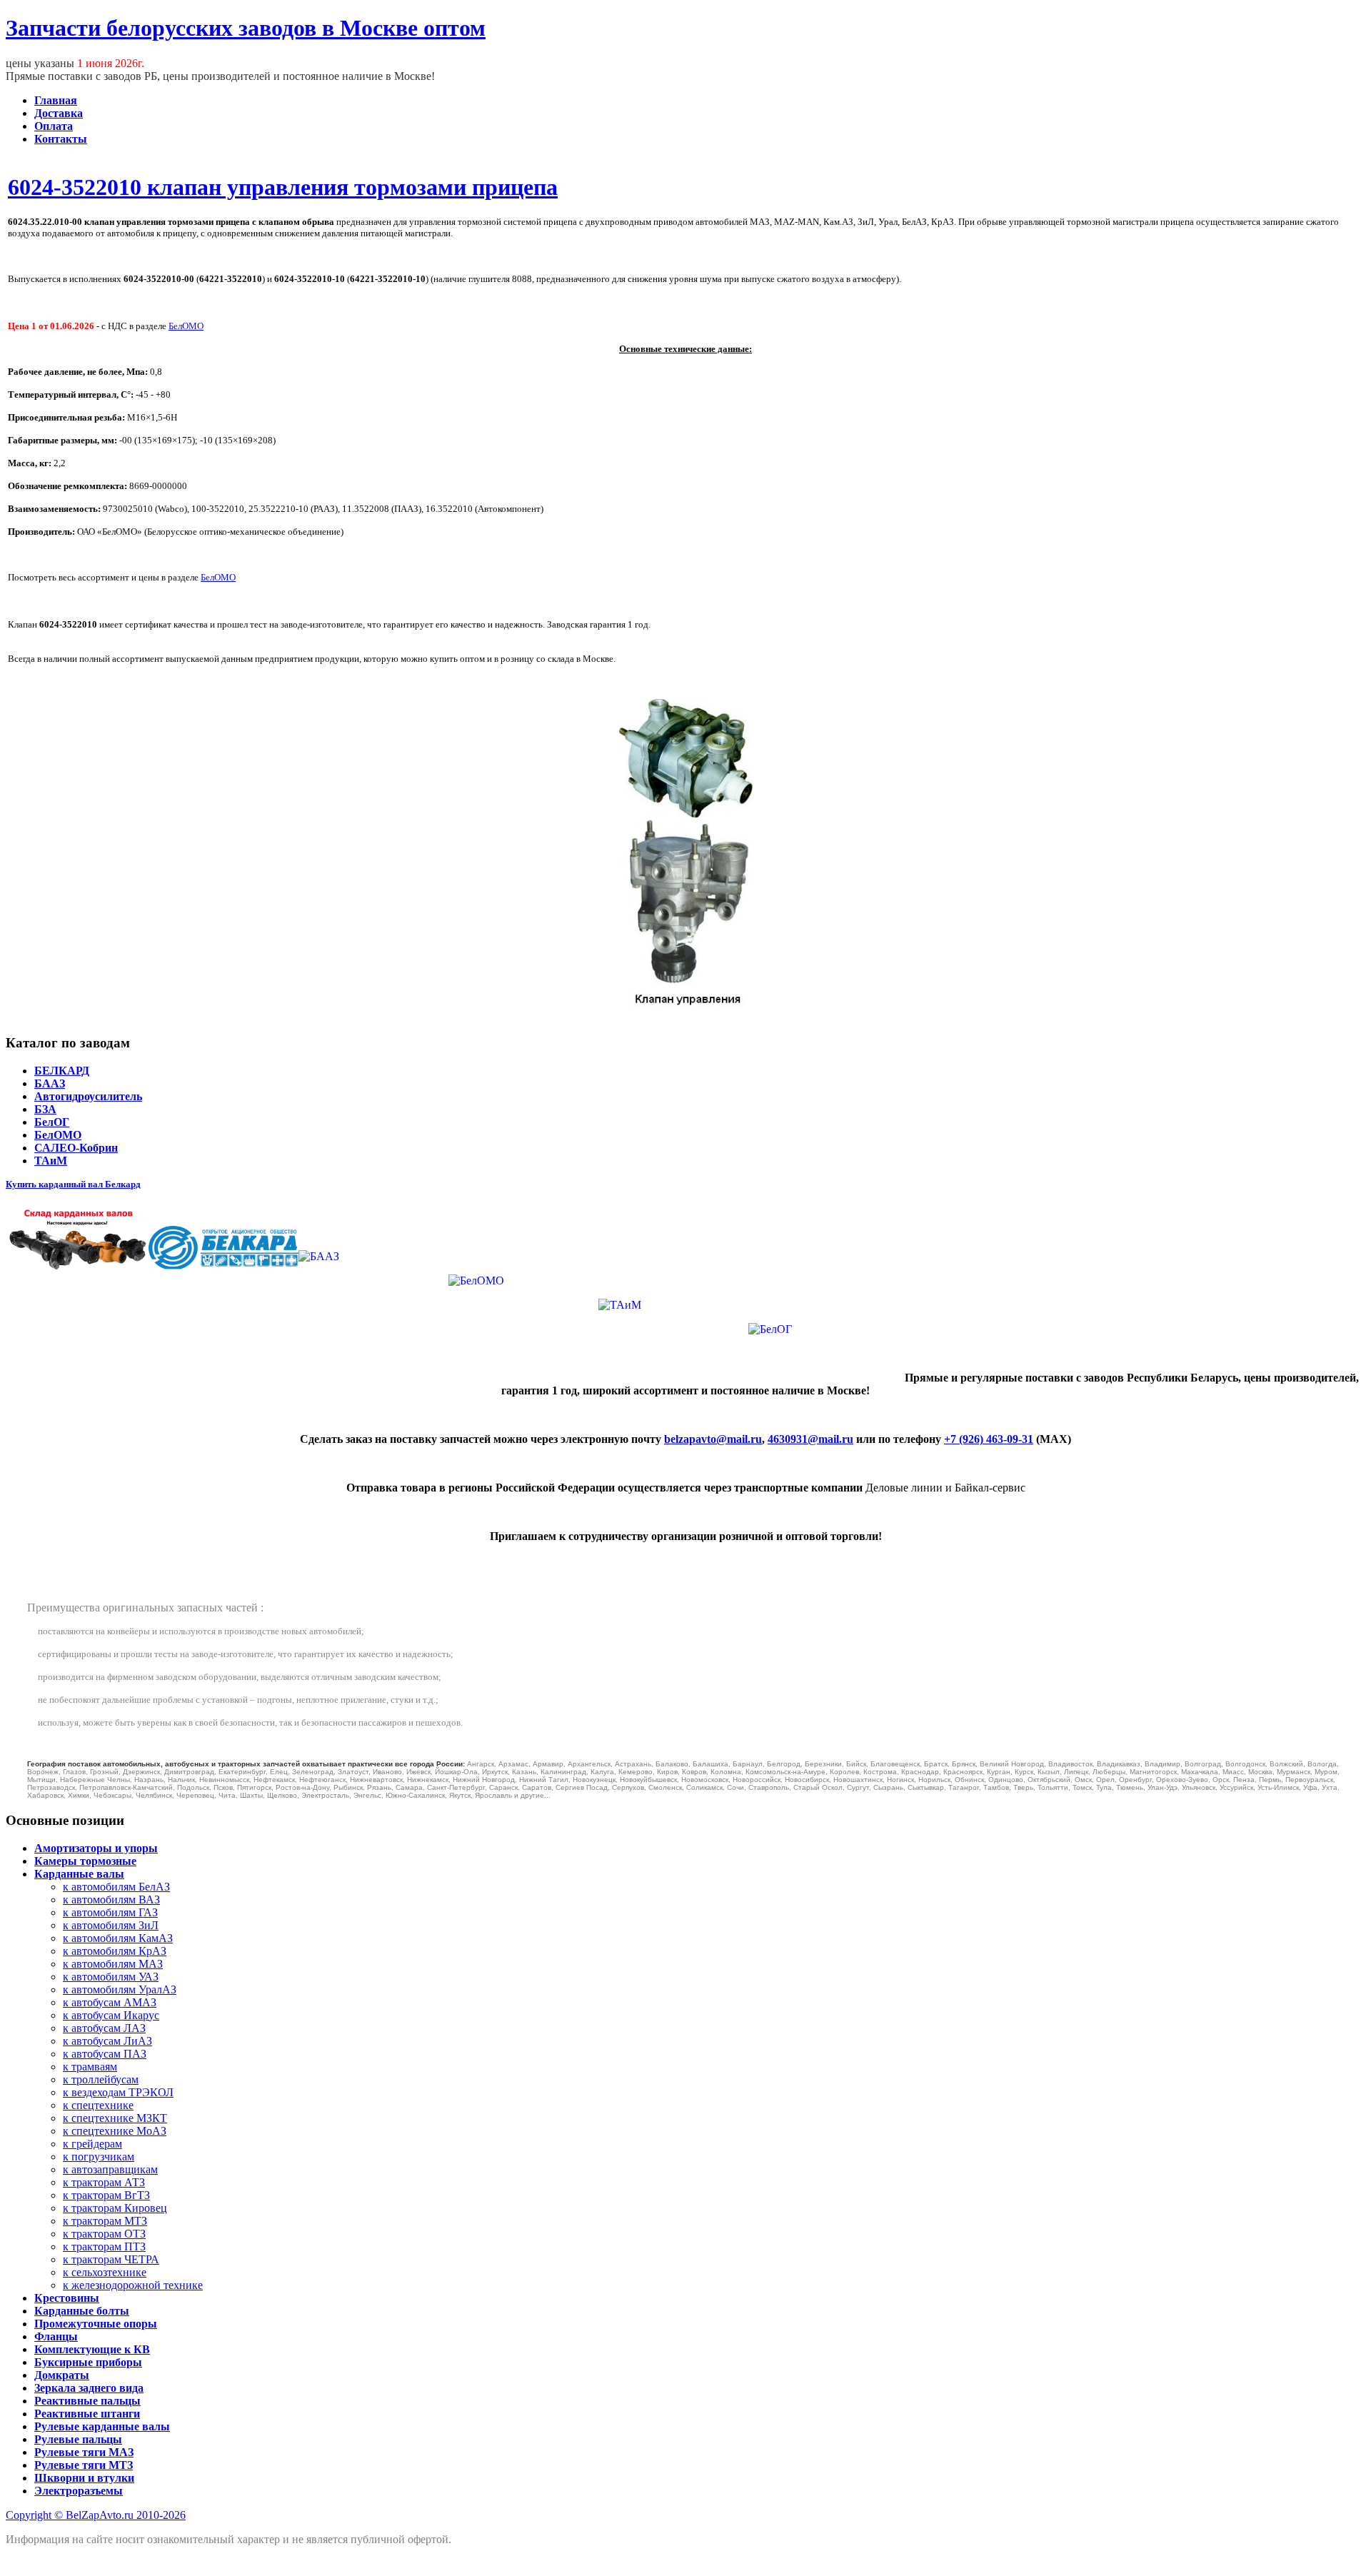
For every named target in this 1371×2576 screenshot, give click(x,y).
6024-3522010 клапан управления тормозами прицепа (283, 187)
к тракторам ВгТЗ (106, 2195)
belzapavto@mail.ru (713, 1439)
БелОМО (186, 326)
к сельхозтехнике (105, 2272)
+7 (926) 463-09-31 (989, 1439)
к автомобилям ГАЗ (110, 1912)
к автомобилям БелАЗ (116, 1887)
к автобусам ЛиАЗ (107, 2041)
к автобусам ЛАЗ (104, 2028)
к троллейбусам (101, 2079)
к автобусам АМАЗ (110, 2002)
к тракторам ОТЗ (104, 2234)
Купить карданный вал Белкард (73, 1184)
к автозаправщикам (110, 2169)
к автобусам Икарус (111, 2015)
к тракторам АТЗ (104, 2182)
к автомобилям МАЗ (113, 1964)
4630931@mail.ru (810, 1439)
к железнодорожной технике (133, 2285)
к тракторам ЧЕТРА (111, 2259)
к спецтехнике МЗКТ (115, 2118)
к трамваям (90, 2067)
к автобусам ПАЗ (105, 2054)
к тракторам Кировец (115, 2208)
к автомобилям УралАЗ (120, 1989)
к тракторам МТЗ (105, 2221)
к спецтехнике (98, 2105)
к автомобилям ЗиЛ (111, 1925)
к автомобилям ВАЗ (111, 1900)
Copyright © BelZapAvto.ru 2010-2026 (96, 2515)
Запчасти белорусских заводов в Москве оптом (246, 28)
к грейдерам (92, 2144)
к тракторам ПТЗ (104, 2247)
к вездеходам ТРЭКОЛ (118, 2092)
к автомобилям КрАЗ (115, 1951)
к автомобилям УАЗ (111, 1977)
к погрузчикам (99, 2157)
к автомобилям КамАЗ (118, 1938)
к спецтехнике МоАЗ (115, 2131)
